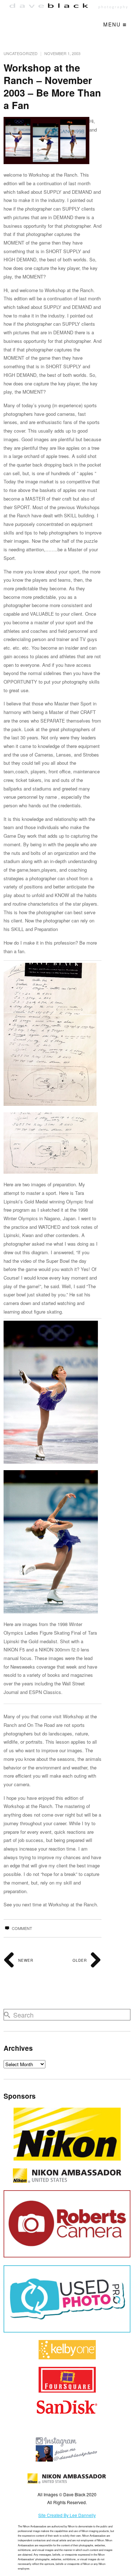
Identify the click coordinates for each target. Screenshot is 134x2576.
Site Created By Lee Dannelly (67, 2515)
